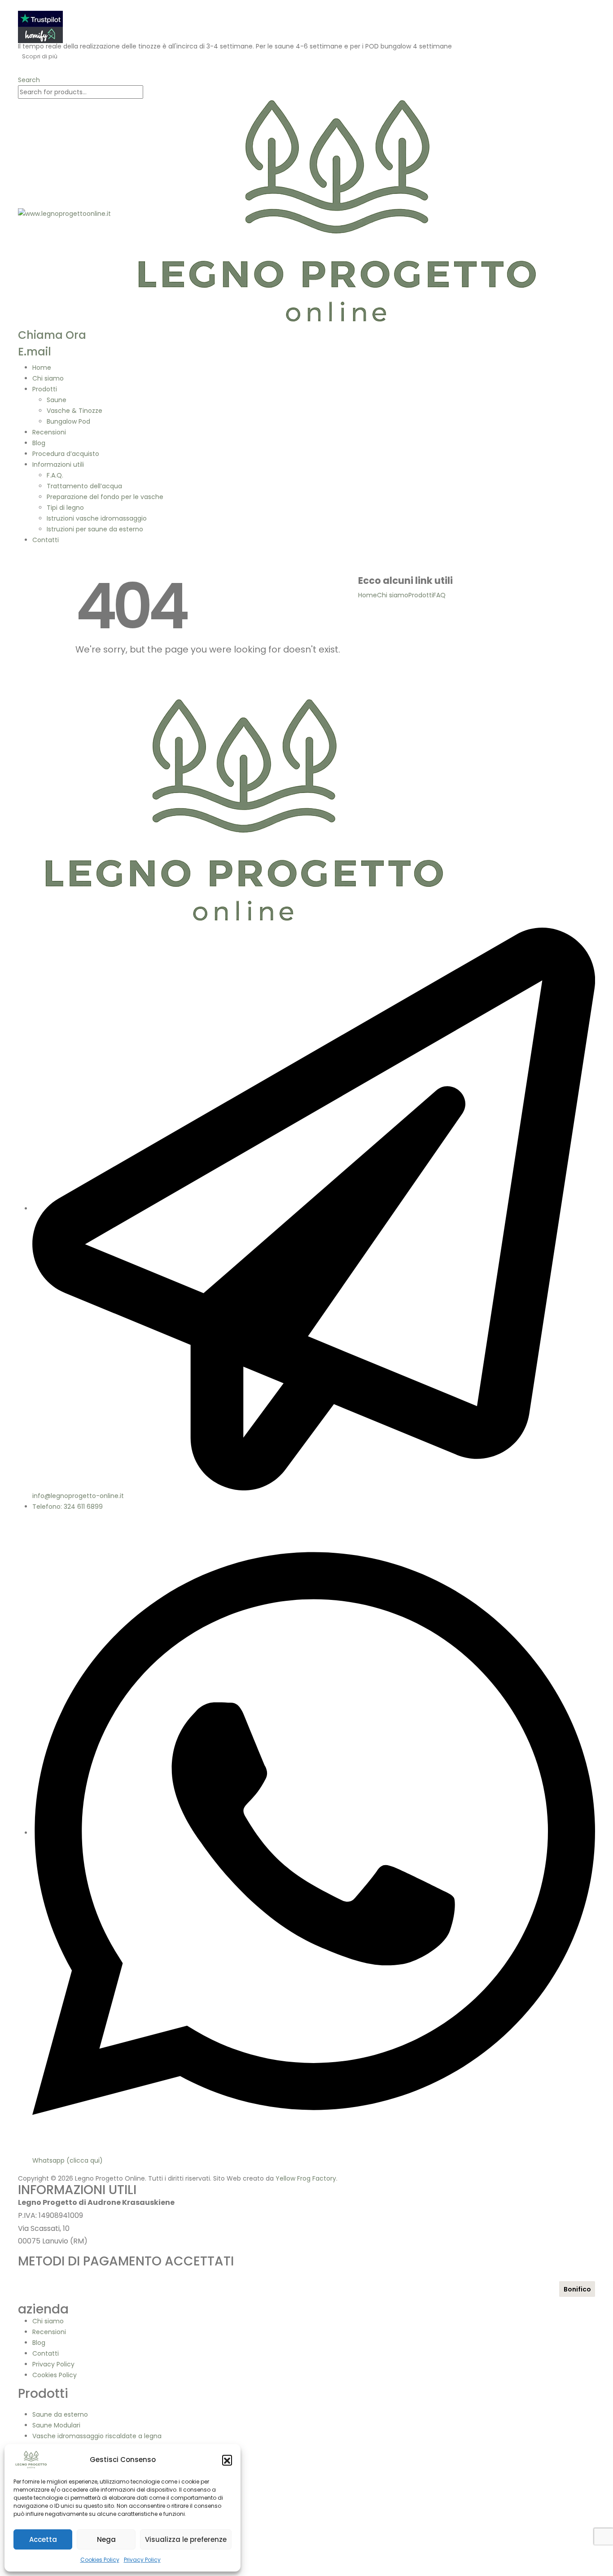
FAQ (439, 595)
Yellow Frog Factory (306, 2178)
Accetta (43, 2539)
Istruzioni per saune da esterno (95, 529)
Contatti (46, 540)
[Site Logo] (294, 213)
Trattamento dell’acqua (84, 486)
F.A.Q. (55, 475)
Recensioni (49, 432)
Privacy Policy (142, 2560)
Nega (106, 2539)
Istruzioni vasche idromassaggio (97, 518)
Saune (57, 400)
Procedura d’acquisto (66, 454)
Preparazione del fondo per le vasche (105, 497)
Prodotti (45, 389)
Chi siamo (48, 378)
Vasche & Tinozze (74, 411)
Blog (39, 443)
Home (42, 368)
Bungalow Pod (68, 421)
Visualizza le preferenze (186, 2539)
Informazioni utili (58, 464)
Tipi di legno (65, 508)
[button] (227, 2460)
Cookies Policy (100, 2560)
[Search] (148, 92)
